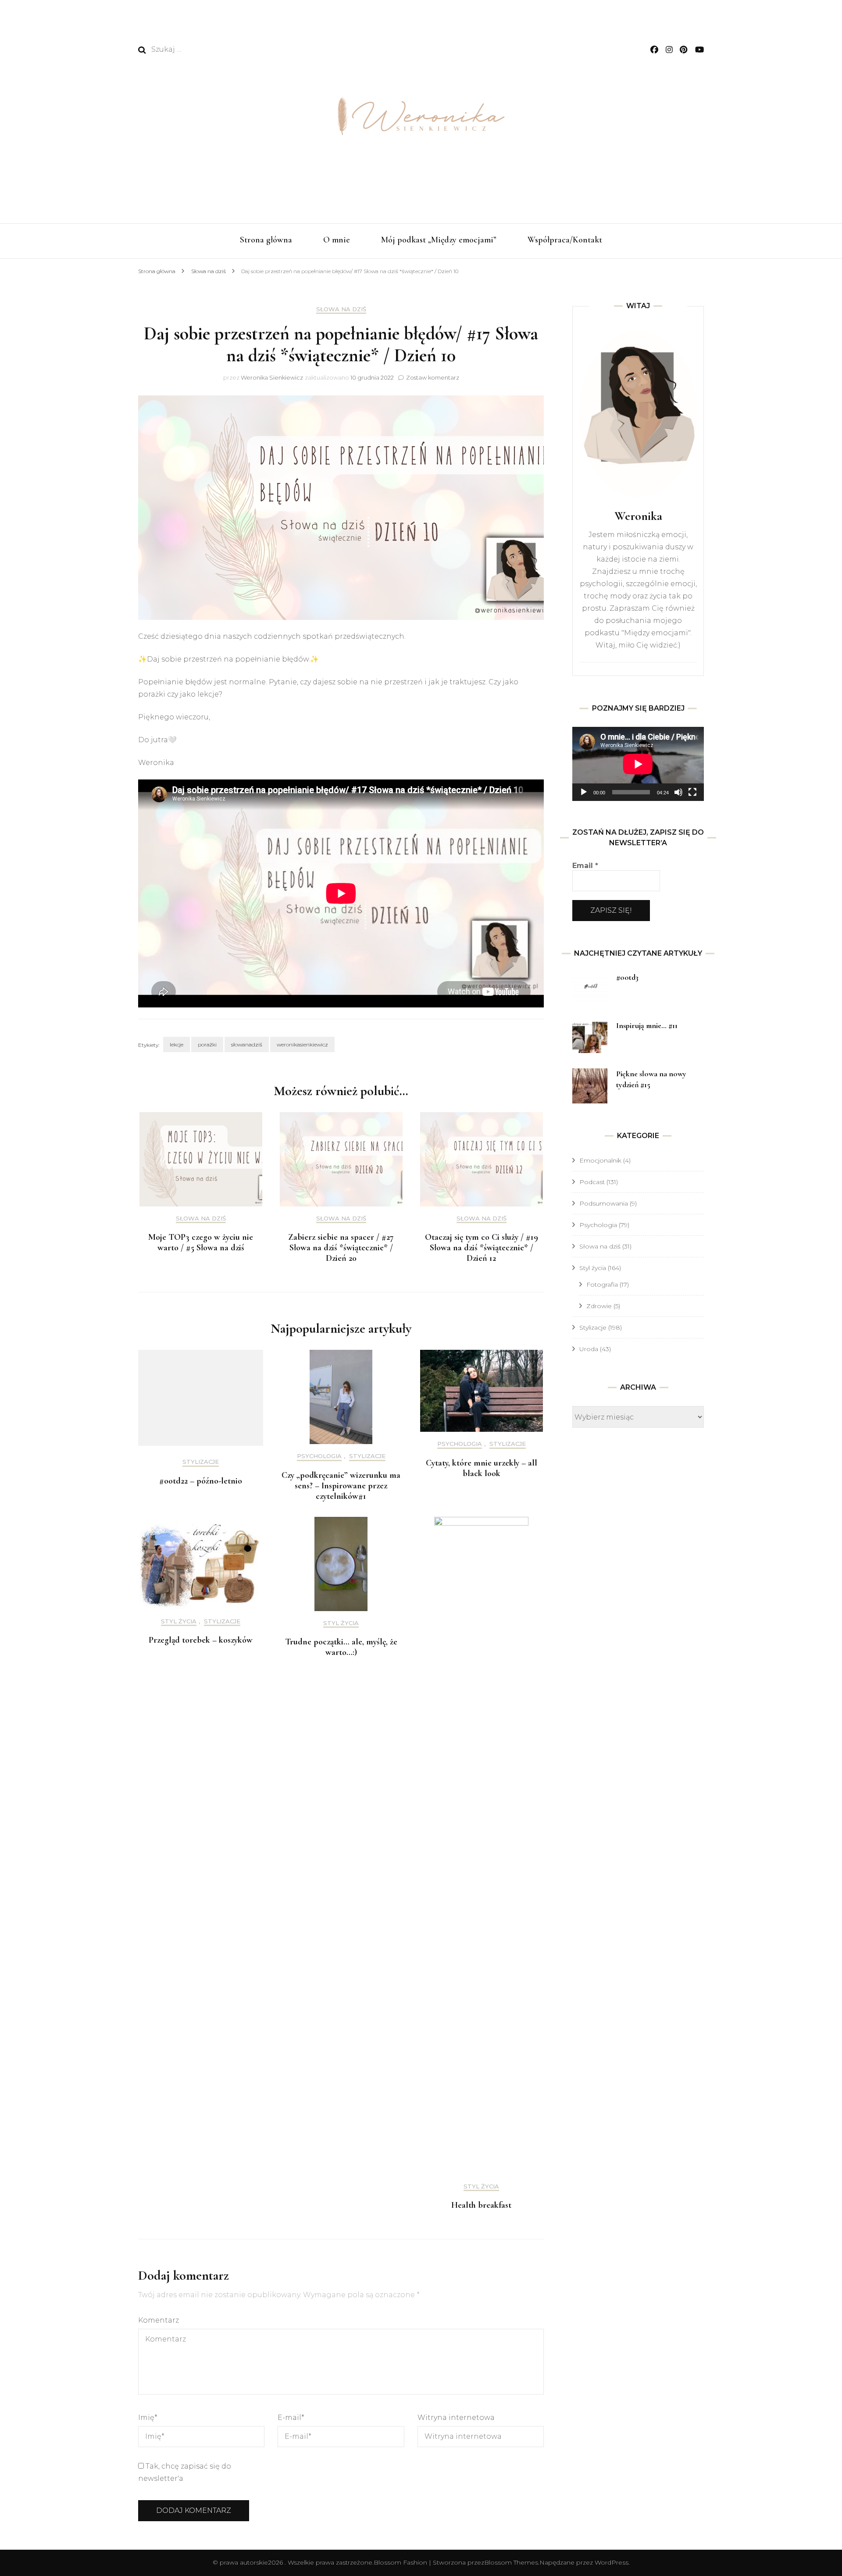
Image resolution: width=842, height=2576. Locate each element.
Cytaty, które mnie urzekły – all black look (482, 1468)
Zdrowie (599, 1306)
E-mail (291, 2418)
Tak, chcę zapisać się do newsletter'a (185, 2472)
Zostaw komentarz (433, 377)
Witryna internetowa (456, 2418)
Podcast (592, 1182)
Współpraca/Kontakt (565, 240)
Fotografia (602, 1284)
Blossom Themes (511, 2562)
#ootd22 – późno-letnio (201, 1481)
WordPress (612, 2562)
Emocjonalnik (600, 1160)
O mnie (337, 240)
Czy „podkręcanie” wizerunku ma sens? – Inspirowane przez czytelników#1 (341, 1486)
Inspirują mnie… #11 (647, 1025)
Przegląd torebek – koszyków (201, 1640)
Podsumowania (604, 1203)
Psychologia (319, 1456)
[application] (638, 764)
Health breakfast (481, 2205)
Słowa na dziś (341, 309)
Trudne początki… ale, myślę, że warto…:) (341, 1647)
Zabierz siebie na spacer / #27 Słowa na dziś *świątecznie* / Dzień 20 (341, 1248)
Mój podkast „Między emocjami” (439, 240)
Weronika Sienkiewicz (272, 377)
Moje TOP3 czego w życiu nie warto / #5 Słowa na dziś (201, 1242)
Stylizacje (201, 1462)
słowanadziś (247, 1044)
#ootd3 (627, 977)
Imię (148, 2418)
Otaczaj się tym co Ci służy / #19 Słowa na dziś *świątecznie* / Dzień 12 (482, 1248)
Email (585, 866)
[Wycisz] (678, 792)
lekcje (177, 1044)
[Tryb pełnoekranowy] (692, 792)
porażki (207, 1044)
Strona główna (266, 240)
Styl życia (179, 1621)
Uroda (589, 1349)
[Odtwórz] (584, 792)
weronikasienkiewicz (302, 1044)
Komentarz (159, 2320)
